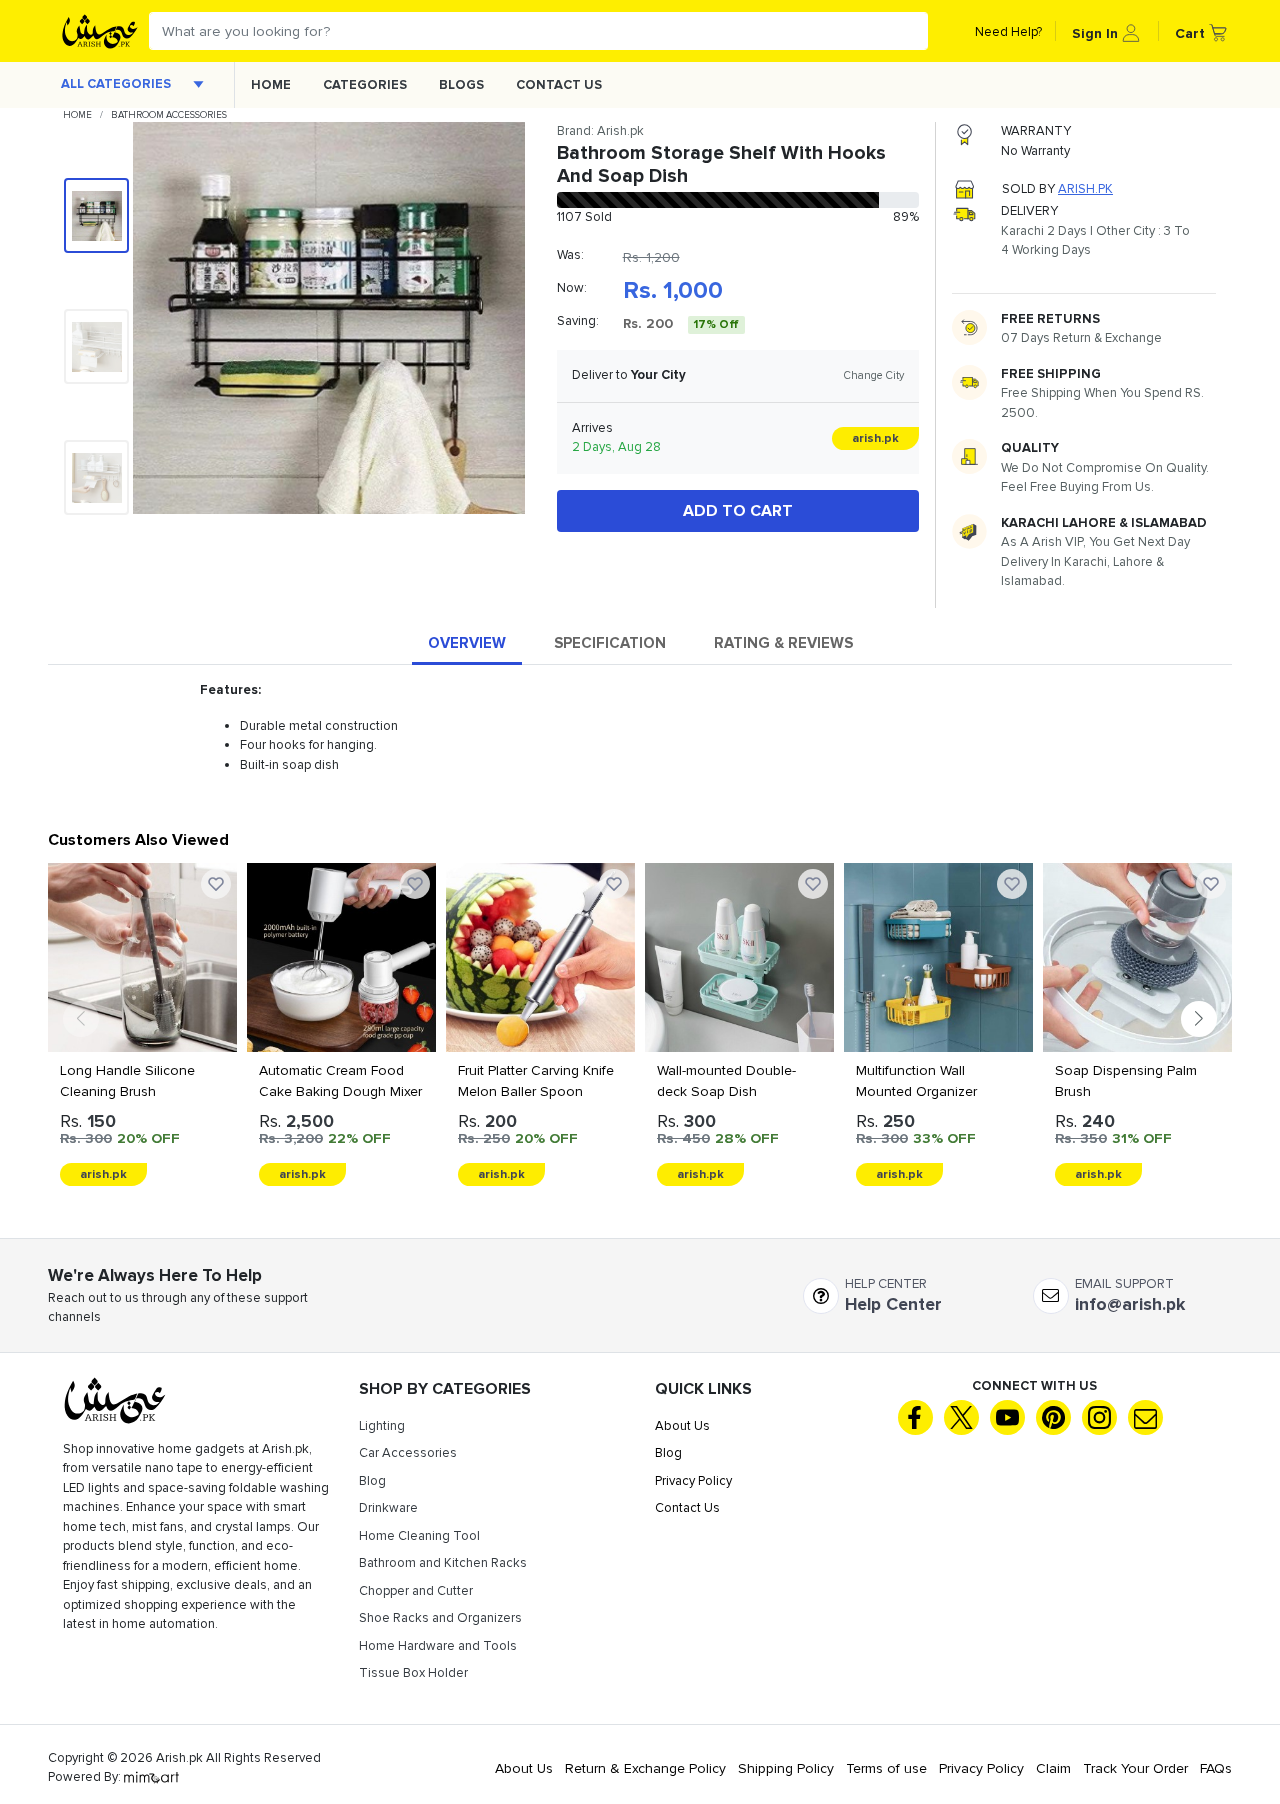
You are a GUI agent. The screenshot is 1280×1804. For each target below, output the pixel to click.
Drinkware (388, 1508)
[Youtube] (1007, 1417)
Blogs (461, 85)
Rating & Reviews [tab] (783, 643)
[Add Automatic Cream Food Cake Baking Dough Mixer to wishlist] (415, 884)
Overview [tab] (467, 643)
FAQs (1216, 1768)
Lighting (382, 1426)
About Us (682, 1426)
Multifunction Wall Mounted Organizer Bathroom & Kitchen (919, 1091)
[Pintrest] (1053, 1417)
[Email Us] (1145, 1417)
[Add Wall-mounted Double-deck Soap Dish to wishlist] (813, 884)
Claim (1053, 1768)
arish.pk (1085, 189)
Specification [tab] (610, 643)
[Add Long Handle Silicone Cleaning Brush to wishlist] (216, 884)
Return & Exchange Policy (645, 1768)
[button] (1106, 31)
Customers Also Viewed (138, 840)
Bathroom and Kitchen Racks (443, 1563)
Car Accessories (408, 1453)
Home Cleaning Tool (419, 1536)
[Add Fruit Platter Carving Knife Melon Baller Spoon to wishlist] (614, 884)
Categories (365, 85)
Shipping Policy (786, 1768)
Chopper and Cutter (416, 1591)
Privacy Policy (693, 1481)
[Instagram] (1099, 1417)
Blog (372, 1481)
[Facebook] (915, 1417)
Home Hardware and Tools (438, 1646)
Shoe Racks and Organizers (440, 1618)
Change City (874, 375)
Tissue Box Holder (413, 1673)
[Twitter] (961, 1417)
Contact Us (559, 85)
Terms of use (886, 1768)
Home (271, 85)
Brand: (600, 131)
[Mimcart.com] (151, 1777)
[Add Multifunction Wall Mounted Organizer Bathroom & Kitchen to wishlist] (1012, 884)
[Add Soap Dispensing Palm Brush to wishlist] (1211, 884)
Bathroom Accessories (169, 115)
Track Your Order (1135, 1768)
